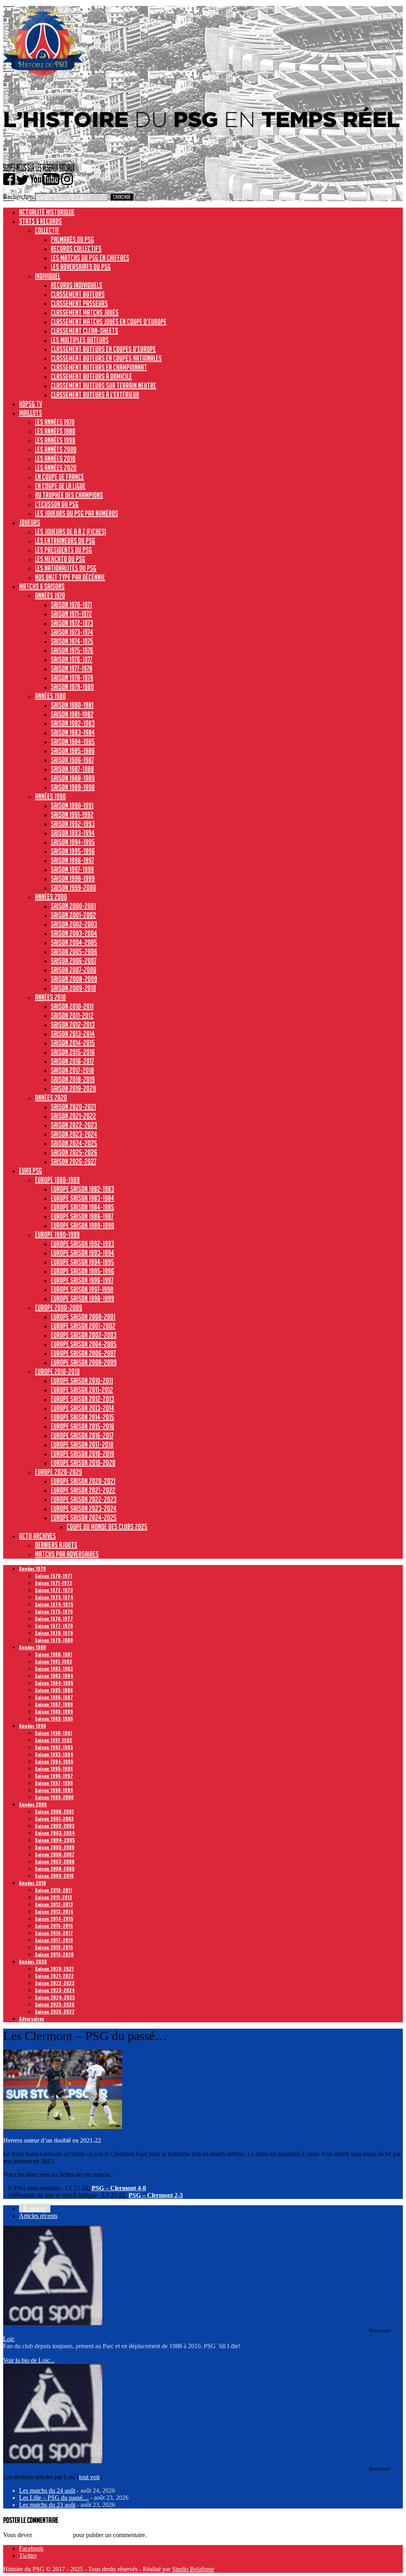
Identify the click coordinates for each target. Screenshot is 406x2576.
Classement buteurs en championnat (99, 367)
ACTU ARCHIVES (37, 1536)
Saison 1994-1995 (73, 842)
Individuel (48, 276)
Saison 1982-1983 (73, 723)
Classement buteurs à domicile (91, 376)
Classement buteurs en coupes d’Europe (103, 349)
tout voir (89, 2477)
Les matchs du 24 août (47, 2490)
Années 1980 (50, 696)
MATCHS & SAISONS (42, 586)
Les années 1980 (55, 431)
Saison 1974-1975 (72, 641)
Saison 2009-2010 (73, 988)
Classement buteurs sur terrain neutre (103, 385)
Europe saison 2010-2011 (82, 1380)
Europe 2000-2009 (58, 1307)
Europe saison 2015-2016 (82, 1426)
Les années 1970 (55, 422)
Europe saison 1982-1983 (82, 1189)
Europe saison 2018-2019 (82, 1454)
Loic (9, 2339)
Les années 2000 (56, 449)
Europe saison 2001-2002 (83, 1326)
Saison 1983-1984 (73, 732)
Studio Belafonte (193, 2569)
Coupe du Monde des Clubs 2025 (107, 1527)
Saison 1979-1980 (72, 687)
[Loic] (53, 2323)
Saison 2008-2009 (74, 979)
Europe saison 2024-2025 (84, 1517)
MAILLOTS (31, 413)
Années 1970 (50, 595)
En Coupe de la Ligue (60, 486)
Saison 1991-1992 (72, 814)
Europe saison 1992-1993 (82, 1244)
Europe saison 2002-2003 (84, 1335)
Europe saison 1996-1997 (82, 1280)
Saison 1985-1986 (73, 751)
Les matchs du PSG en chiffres (90, 258)
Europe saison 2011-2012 (82, 1390)
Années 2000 (51, 897)
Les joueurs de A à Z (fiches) (71, 531)
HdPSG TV (31, 404)
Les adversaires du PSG (81, 267)
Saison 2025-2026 (74, 1152)
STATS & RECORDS (40, 221)
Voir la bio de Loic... (29, 2360)
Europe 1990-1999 (57, 1234)
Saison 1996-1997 (72, 860)
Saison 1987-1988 (72, 769)
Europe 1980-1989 (57, 1180)
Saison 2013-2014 (73, 1034)
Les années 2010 (55, 458)
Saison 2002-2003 (74, 924)
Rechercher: (18, 197)
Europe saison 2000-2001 (83, 1317)
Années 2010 (50, 997)
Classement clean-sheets (84, 331)
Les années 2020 (56, 468)
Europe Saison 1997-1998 (82, 1289)
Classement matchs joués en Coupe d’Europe (109, 322)
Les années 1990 (55, 440)
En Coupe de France (59, 477)
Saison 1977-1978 (72, 668)
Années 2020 (51, 1097)
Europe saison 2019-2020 (83, 1463)
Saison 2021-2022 (73, 1116)
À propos (35, 2209)
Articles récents (38, 2216)
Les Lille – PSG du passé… (54, 2498)
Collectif (47, 230)
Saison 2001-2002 (73, 915)
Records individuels (77, 285)
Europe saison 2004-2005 (84, 1344)
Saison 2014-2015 (73, 1043)
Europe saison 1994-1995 (82, 1262)
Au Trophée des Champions (69, 495)
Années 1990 (50, 796)
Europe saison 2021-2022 (83, 1490)
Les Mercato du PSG (60, 559)
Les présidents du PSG (63, 550)
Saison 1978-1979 (72, 678)
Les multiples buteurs (80, 340)
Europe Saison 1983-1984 (82, 1198)
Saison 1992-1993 (73, 824)
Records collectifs (76, 248)
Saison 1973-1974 (72, 632)
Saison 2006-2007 (74, 961)
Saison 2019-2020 (73, 1088)
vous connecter (53, 2535)
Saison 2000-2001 (73, 906)
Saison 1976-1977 (72, 659)
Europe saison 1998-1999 (82, 1298)
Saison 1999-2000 (73, 888)
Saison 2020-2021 (73, 1107)
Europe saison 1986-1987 (82, 1216)
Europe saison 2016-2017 (82, 1435)
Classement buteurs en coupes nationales (106, 358)
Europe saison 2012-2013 (82, 1399)
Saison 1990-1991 (72, 805)
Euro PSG (31, 1171)
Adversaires (32, 2019)
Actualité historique (47, 212)
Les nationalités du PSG (66, 568)
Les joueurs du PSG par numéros (77, 513)
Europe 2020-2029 (58, 1472)
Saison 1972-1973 (72, 623)
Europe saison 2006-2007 (83, 1353)
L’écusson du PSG (57, 504)
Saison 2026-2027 (74, 1161)
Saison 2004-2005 (74, 942)
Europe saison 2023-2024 (84, 1508)
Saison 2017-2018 (72, 1070)
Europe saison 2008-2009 (84, 1362)
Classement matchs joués (85, 312)
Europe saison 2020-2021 (83, 1481)
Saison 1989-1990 (73, 787)
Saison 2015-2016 (73, 1052)
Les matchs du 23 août (47, 2505)
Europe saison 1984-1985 (82, 1207)
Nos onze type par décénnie (70, 577)
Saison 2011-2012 (72, 1015)
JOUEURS (30, 522)
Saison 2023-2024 (74, 1134)
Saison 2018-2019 (73, 1079)
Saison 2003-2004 (74, 933)
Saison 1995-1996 (73, 851)
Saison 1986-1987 (72, 760)
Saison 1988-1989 (73, 778)
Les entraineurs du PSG (65, 541)
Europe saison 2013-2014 (82, 1408)
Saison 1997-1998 (72, 869)
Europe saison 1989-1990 (82, 1225)
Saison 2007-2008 (74, 970)
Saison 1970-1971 (71, 605)
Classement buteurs (78, 294)
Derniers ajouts (56, 1545)
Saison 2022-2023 (74, 1125)
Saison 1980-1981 (72, 705)
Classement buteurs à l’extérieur (95, 395)
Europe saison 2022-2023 (84, 1499)
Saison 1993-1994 (73, 833)
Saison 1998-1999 (73, 878)
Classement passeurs (79, 303)
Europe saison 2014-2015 (82, 1417)
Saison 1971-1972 (71, 614)
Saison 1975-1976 (72, 650)
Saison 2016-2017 (72, 1061)
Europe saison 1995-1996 (82, 1271)
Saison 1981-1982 (72, 714)
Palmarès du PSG (72, 239)
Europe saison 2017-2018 (82, 1444)
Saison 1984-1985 (73, 741)
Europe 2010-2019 (57, 1371)
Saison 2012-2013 (73, 1024)
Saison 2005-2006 (74, 951)
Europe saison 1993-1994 (82, 1253)
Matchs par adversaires (67, 1554)
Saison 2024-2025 (74, 1143)
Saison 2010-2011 (72, 1006)
